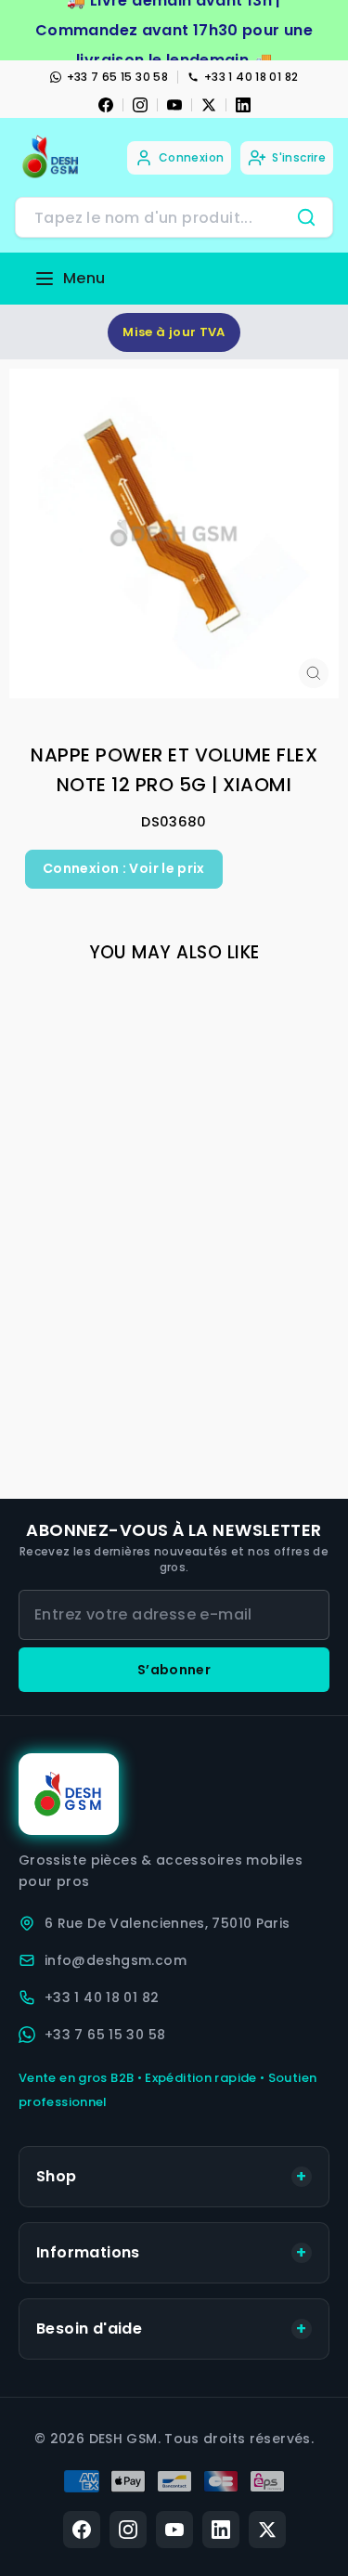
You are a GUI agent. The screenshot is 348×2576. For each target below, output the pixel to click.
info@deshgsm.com (116, 1960)
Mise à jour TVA (174, 332)
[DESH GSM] (52, 157)
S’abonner (174, 1670)
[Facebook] (106, 105)
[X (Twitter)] (267, 2530)
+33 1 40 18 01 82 (251, 77)
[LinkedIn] (243, 105)
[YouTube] (174, 105)
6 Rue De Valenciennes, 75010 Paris (168, 1923)
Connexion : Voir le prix (124, 868)
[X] (209, 105)
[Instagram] (140, 105)
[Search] (306, 217)
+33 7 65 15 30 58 (117, 77)
